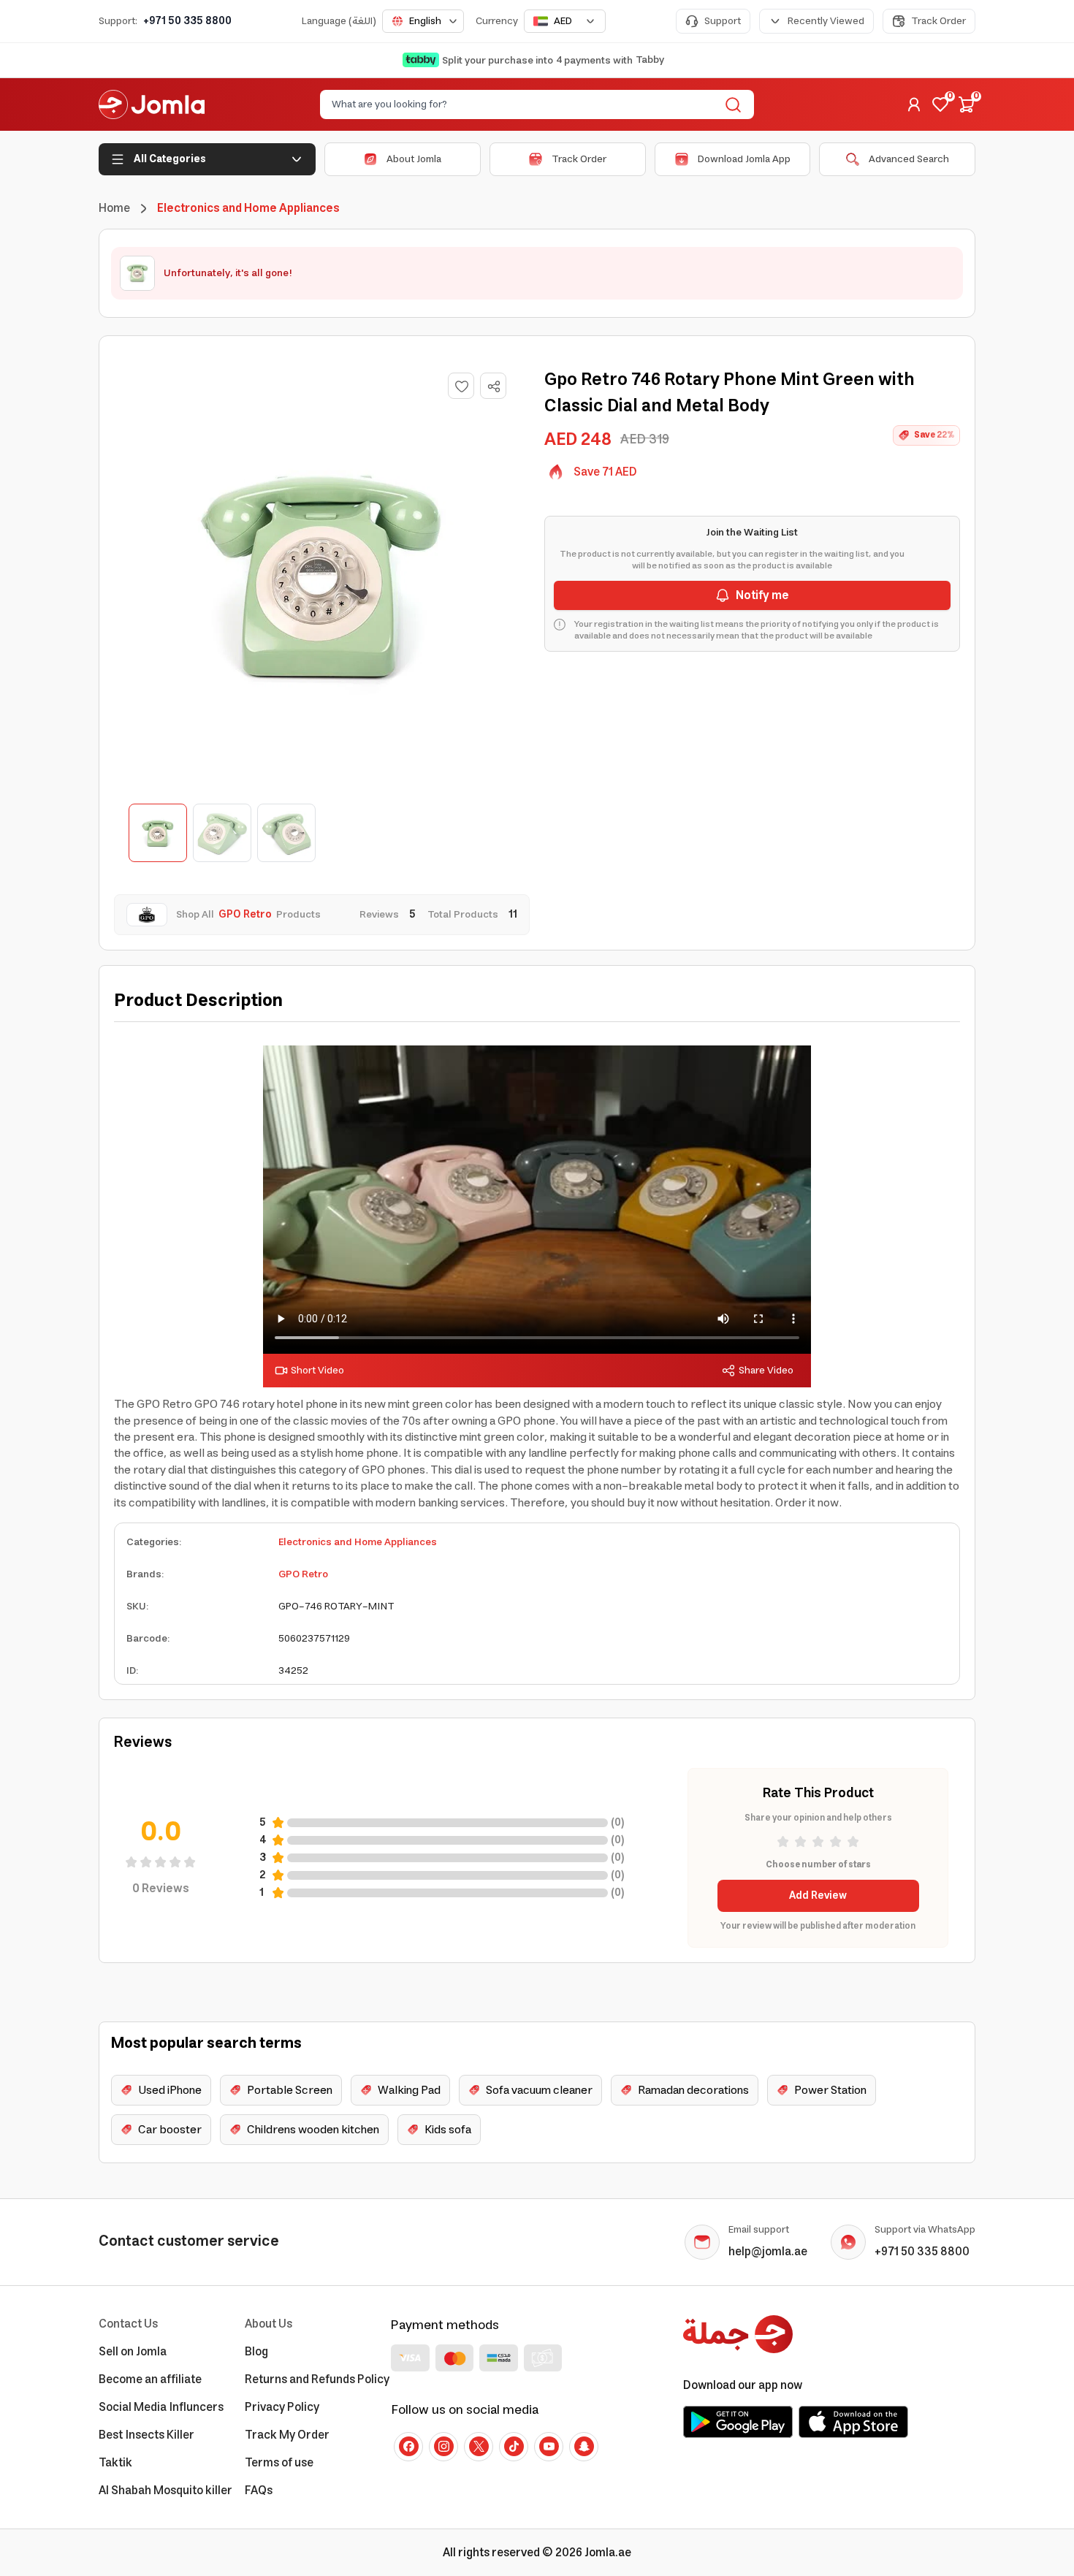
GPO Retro (303, 1574)
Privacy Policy (282, 2407)
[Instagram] (443, 2447)
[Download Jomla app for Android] (738, 2422)
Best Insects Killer (146, 2435)
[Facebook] (408, 2447)
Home (114, 208)
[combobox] (423, 21)
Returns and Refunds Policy (317, 2379)
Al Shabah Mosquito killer (165, 2491)
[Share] (494, 386)
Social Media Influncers (161, 2407)
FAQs (259, 2491)
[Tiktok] (514, 2447)
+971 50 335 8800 (187, 21)
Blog (256, 2352)
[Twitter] (479, 2447)
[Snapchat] (584, 2447)
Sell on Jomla (133, 2352)
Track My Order (287, 2435)
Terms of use (279, 2463)
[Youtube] (549, 2447)
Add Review (818, 1896)
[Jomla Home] (152, 104)
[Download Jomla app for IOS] (853, 2422)
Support (723, 21)
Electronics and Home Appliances (358, 1542)
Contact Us (128, 2324)
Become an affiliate (150, 2379)
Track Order (938, 21)
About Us (268, 2324)
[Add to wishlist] (461, 386)
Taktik (115, 2463)
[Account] (914, 104)
